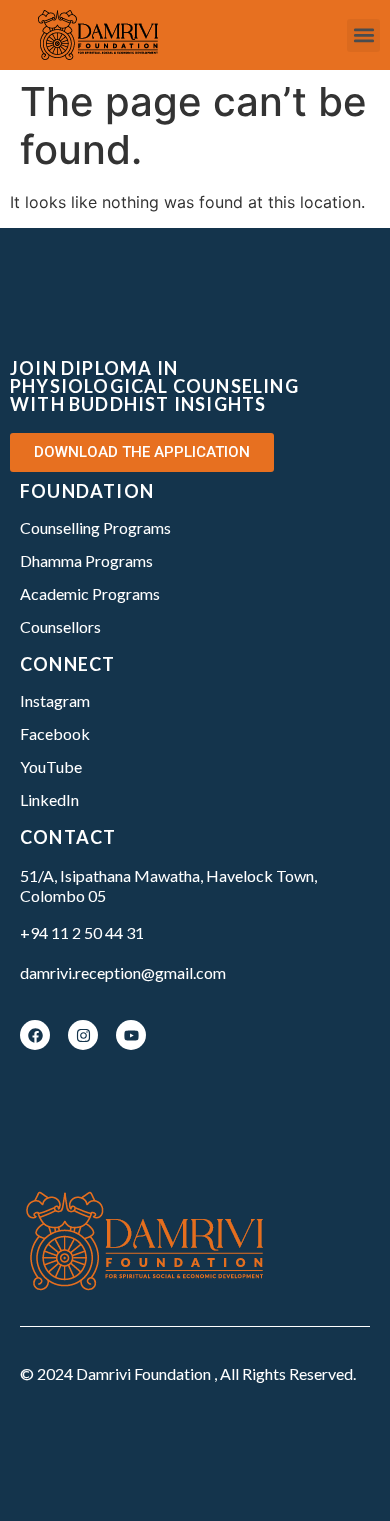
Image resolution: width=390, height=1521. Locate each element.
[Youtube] (131, 1035)
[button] (363, 35)
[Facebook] (35, 1035)
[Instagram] (83, 1035)
